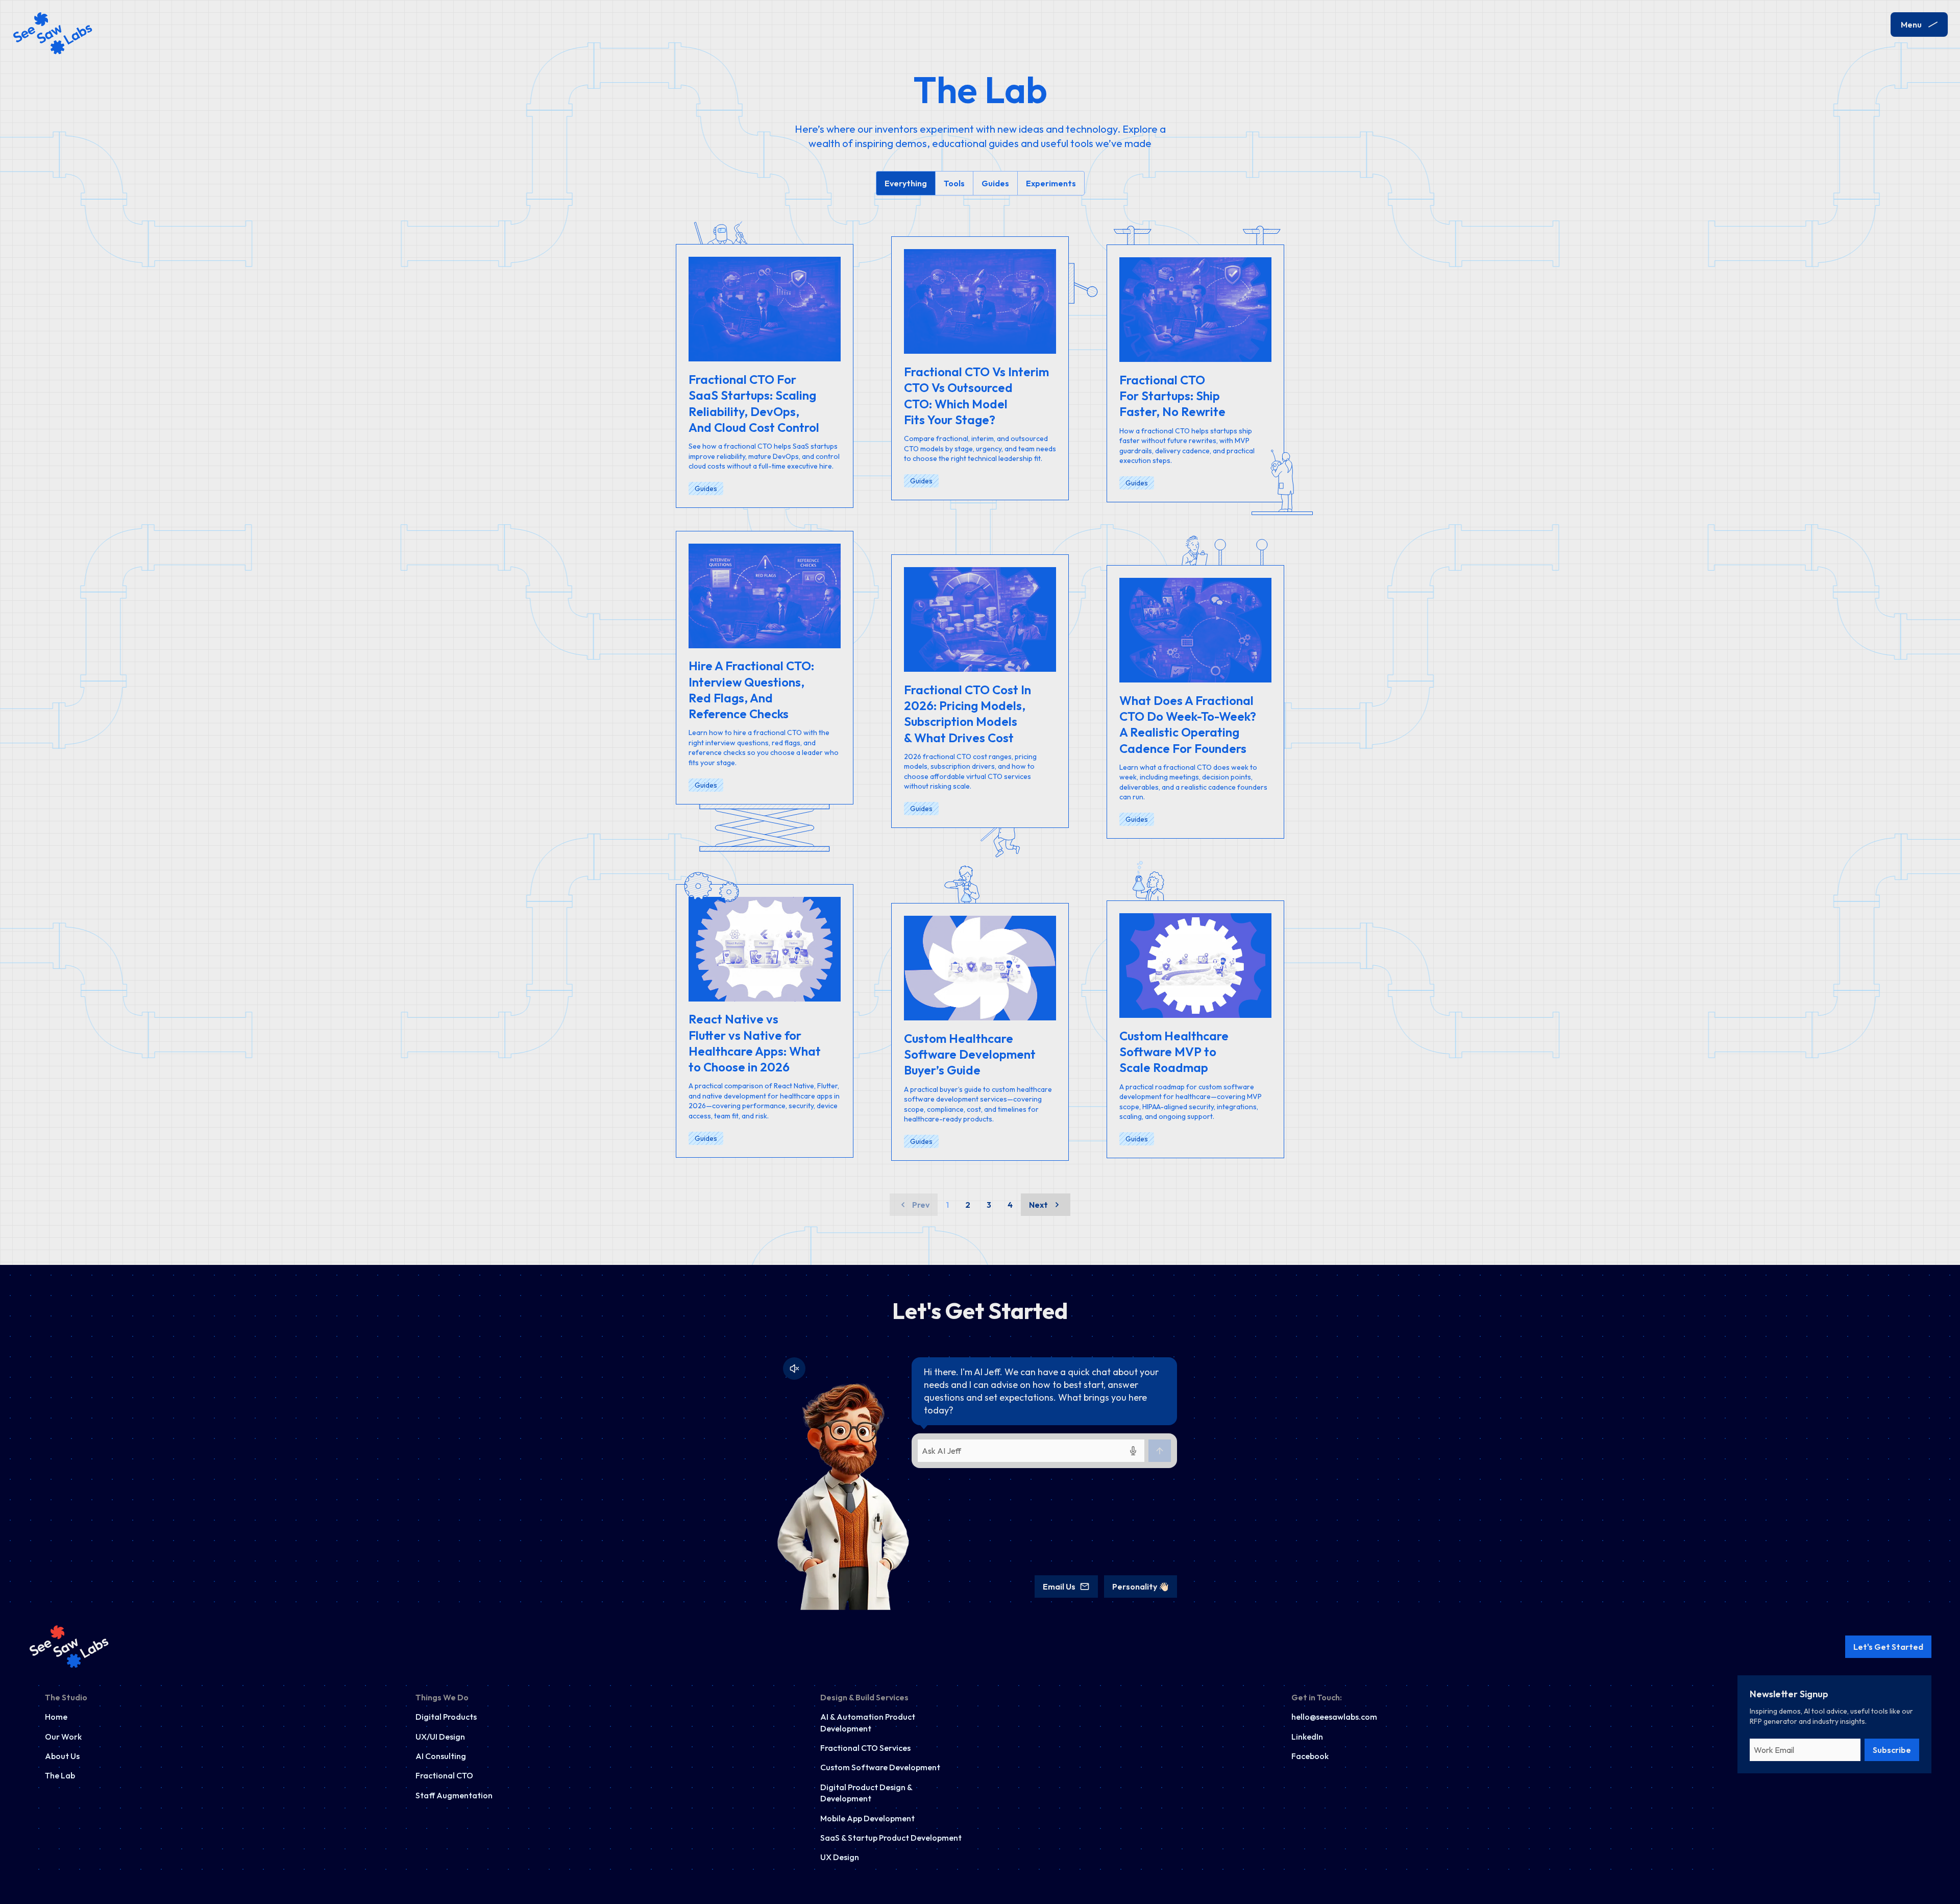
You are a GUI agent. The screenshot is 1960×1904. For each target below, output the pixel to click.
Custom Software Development (880, 1767)
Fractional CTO (444, 1775)
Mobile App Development (867, 1818)
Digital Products (446, 1717)
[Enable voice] (794, 1369)
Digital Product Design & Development (866, 1793)
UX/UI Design (440, 1737)
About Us (62, 1756)
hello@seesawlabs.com (1334, 1717)
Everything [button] (906, 183)
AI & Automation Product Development (868, 1722)
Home (56, 1717)
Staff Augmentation (454, 1795)
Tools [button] (954, 183)
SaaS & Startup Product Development (891, 1838)
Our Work (63, 1737)
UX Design (840, 1857)
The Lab (60, 1775)
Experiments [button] (1051, 183)
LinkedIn (1307, 1737)
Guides (706, 489)
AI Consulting (441, 1756)
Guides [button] (995, 183)
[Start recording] (1133, 1451)
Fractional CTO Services (865, 1748)
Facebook (1310, 1756)
